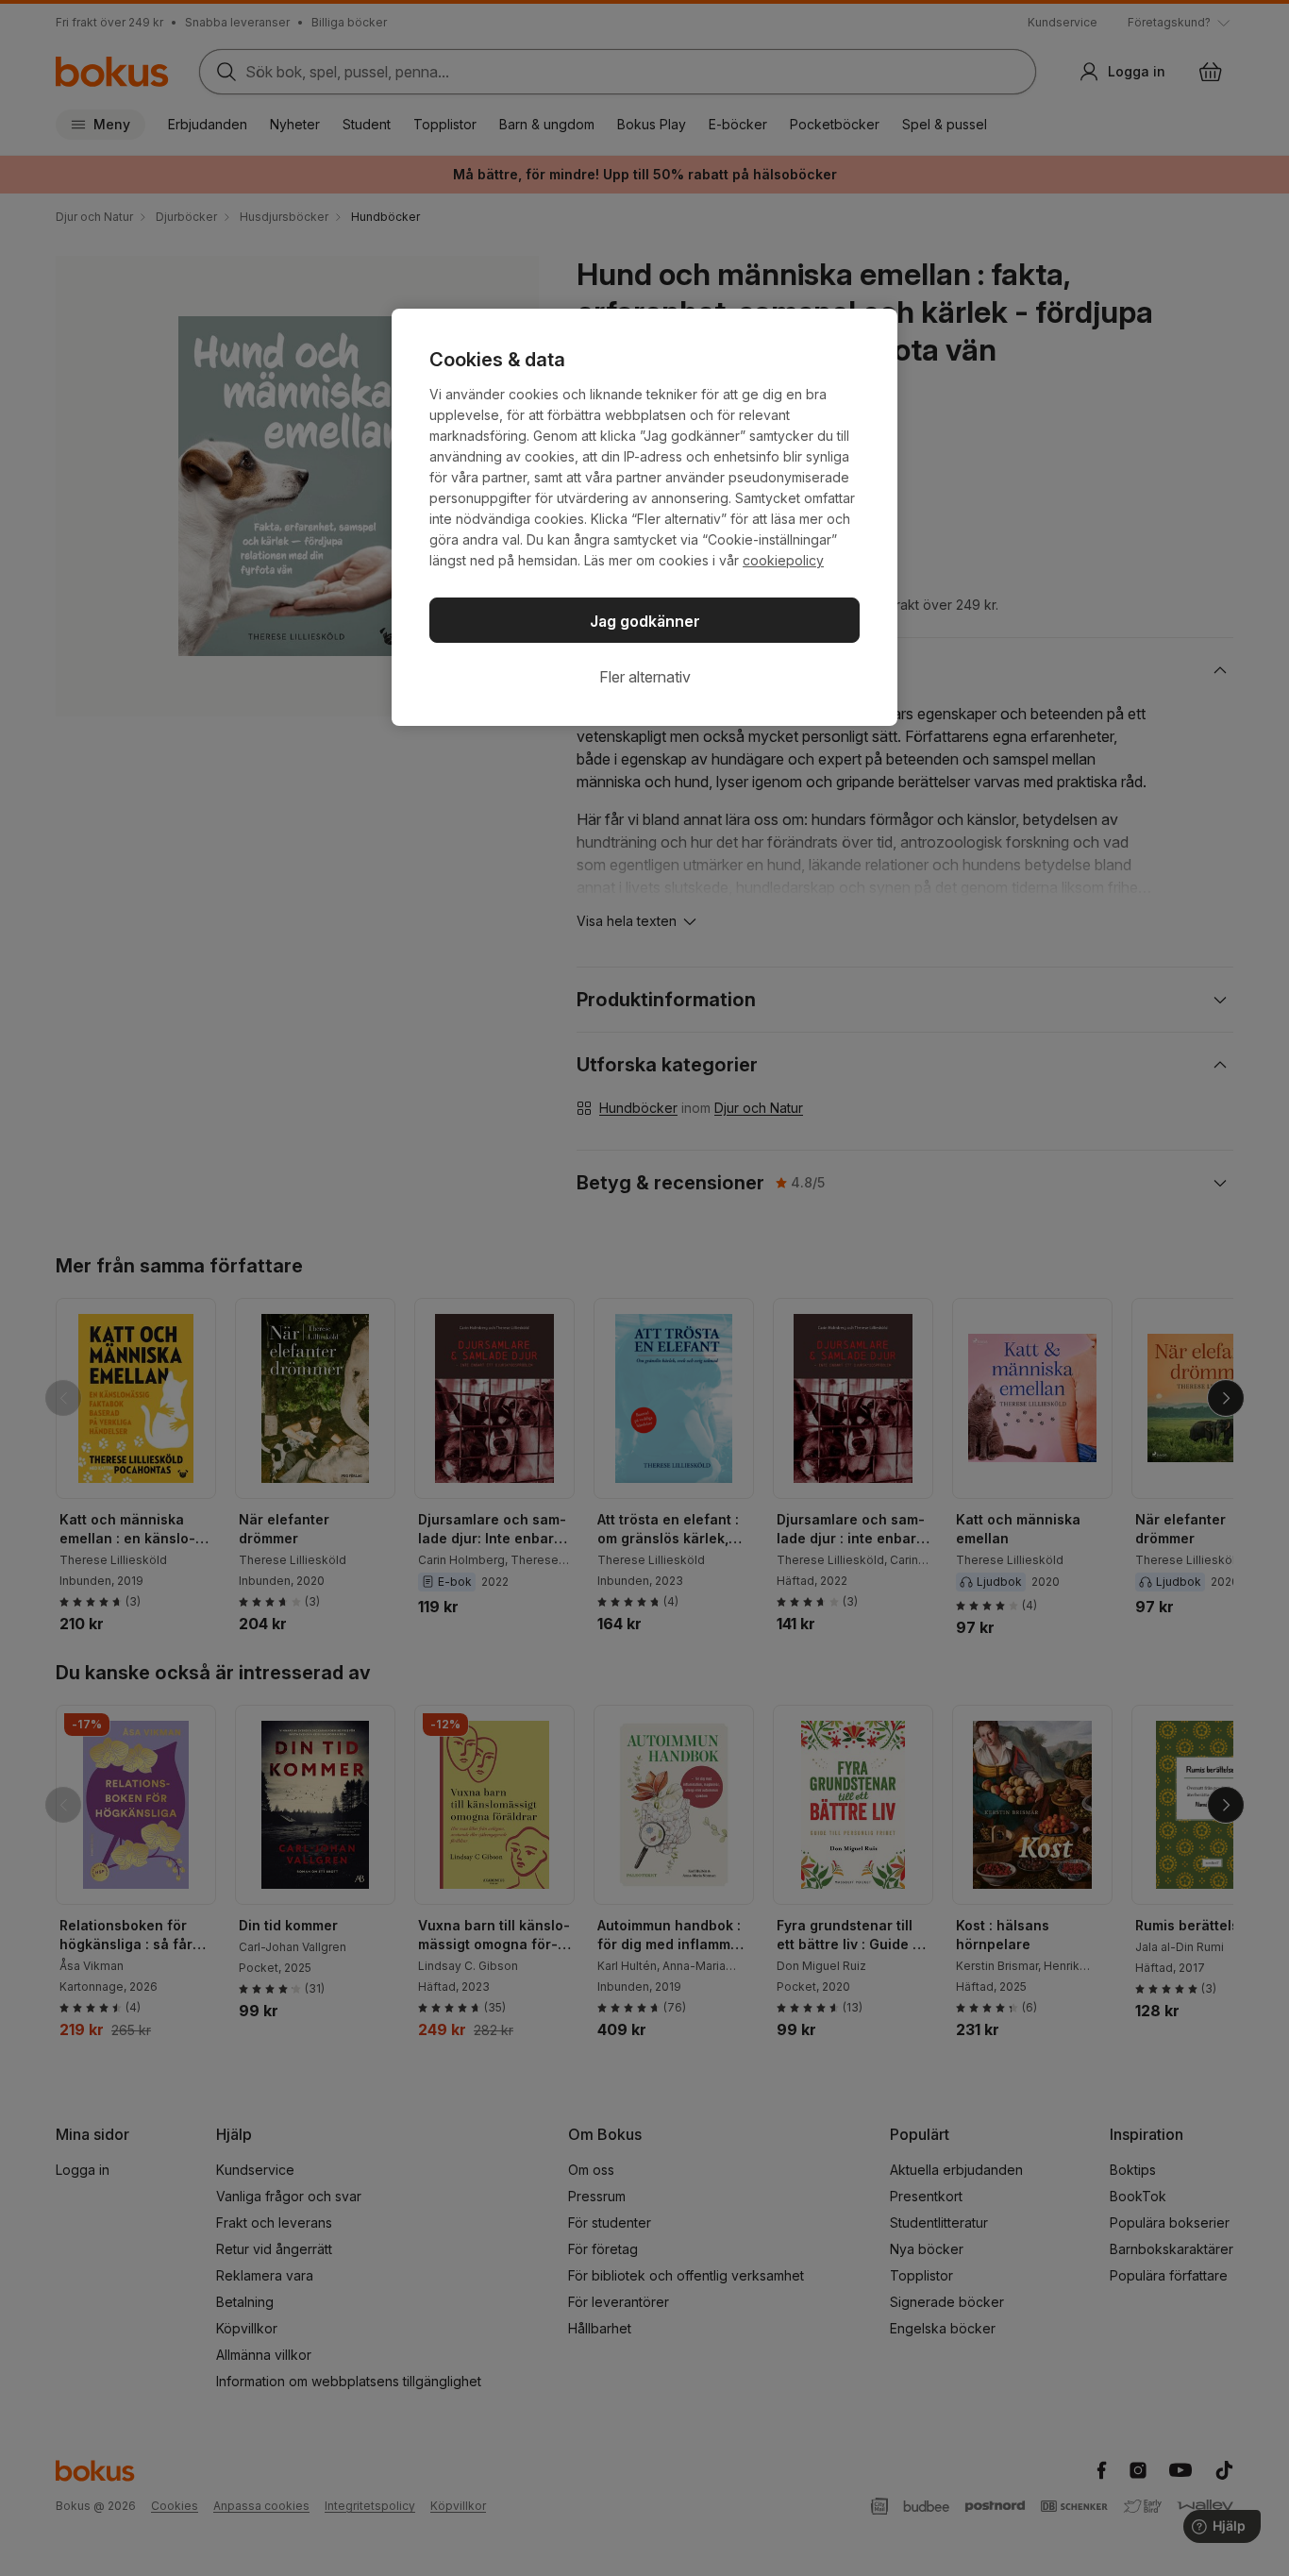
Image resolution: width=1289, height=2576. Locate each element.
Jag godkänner (645, 621)
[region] (644, 517)
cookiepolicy (783, 560)
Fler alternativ (645, 677)
